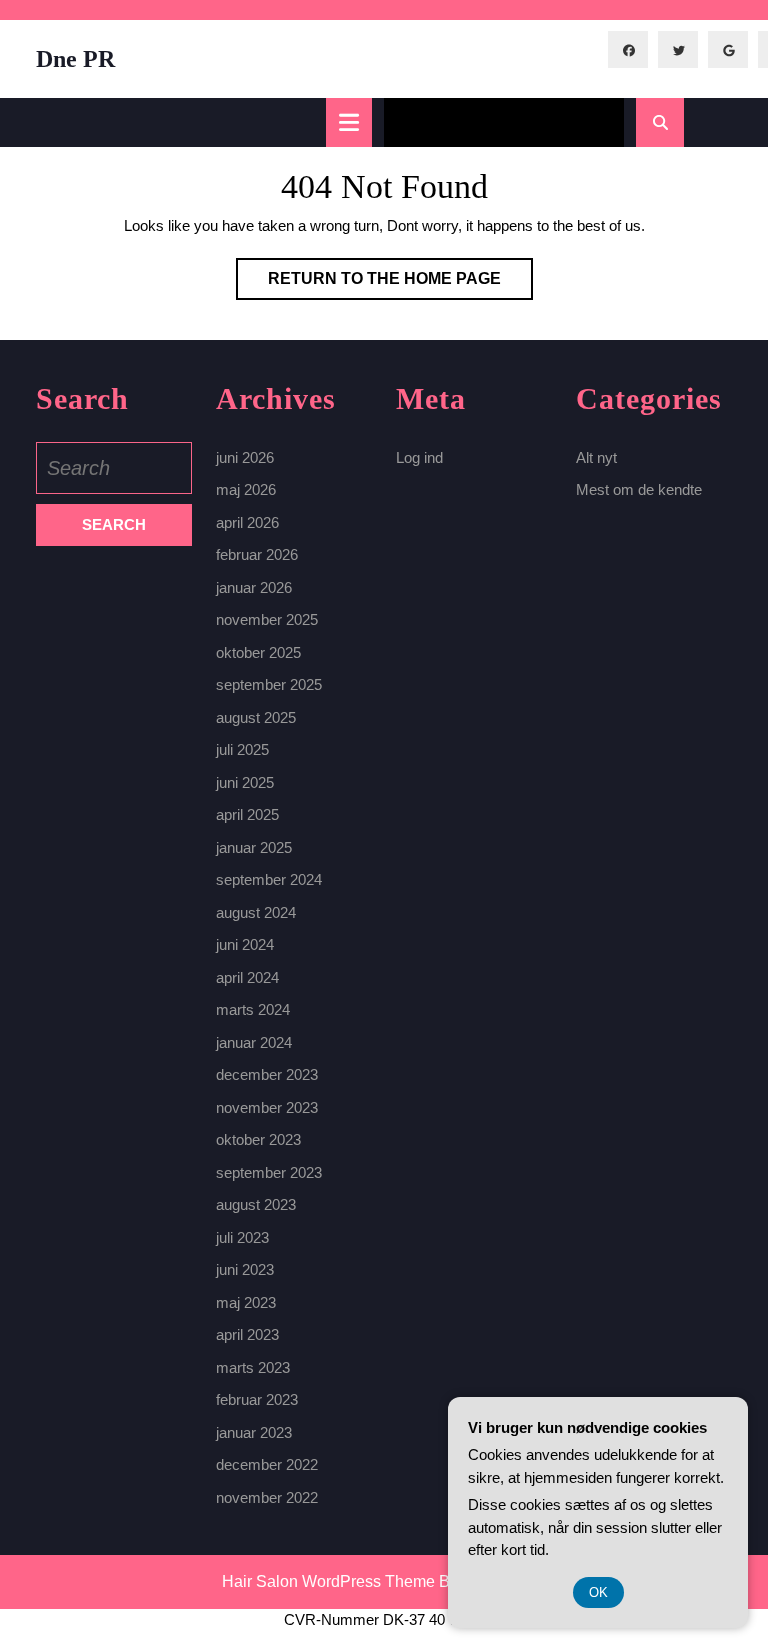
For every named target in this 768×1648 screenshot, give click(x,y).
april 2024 (247, 977)
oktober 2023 (258, 1139)
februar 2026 (257, 554)
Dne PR (75, 59)
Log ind (419, 457)
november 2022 (267, 1497)
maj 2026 (246, 489)
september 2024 (269, 879)
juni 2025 (245, 782)
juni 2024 (245, 944)
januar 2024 (254, 1042)
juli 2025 (242, 749)
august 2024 (256, 912)
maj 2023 (246, 1302)
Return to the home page (400, 284)
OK (598, 1592)
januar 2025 (254, 847)
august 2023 (256, 1204)
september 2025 (269, 684)
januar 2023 (254, 1432)
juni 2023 (245, 1269)
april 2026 (247, 522)
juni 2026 (245, 457)
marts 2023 (253, 1367)
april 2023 (247, 1334)
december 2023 (267, 1074)
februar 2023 (257, 1399)
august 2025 (256, 717)
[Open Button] (349, 122)
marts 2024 (253, 1009)
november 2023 (267, 1107)
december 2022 (267, 1464)
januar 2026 (254, 587)
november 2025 (267, 619)
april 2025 (247, 814)
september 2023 (269, 1172)
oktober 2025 (258, 652)
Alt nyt (596, 457)
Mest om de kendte (639, 489)
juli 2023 (242, 1237)
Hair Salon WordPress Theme (328, 1581)
